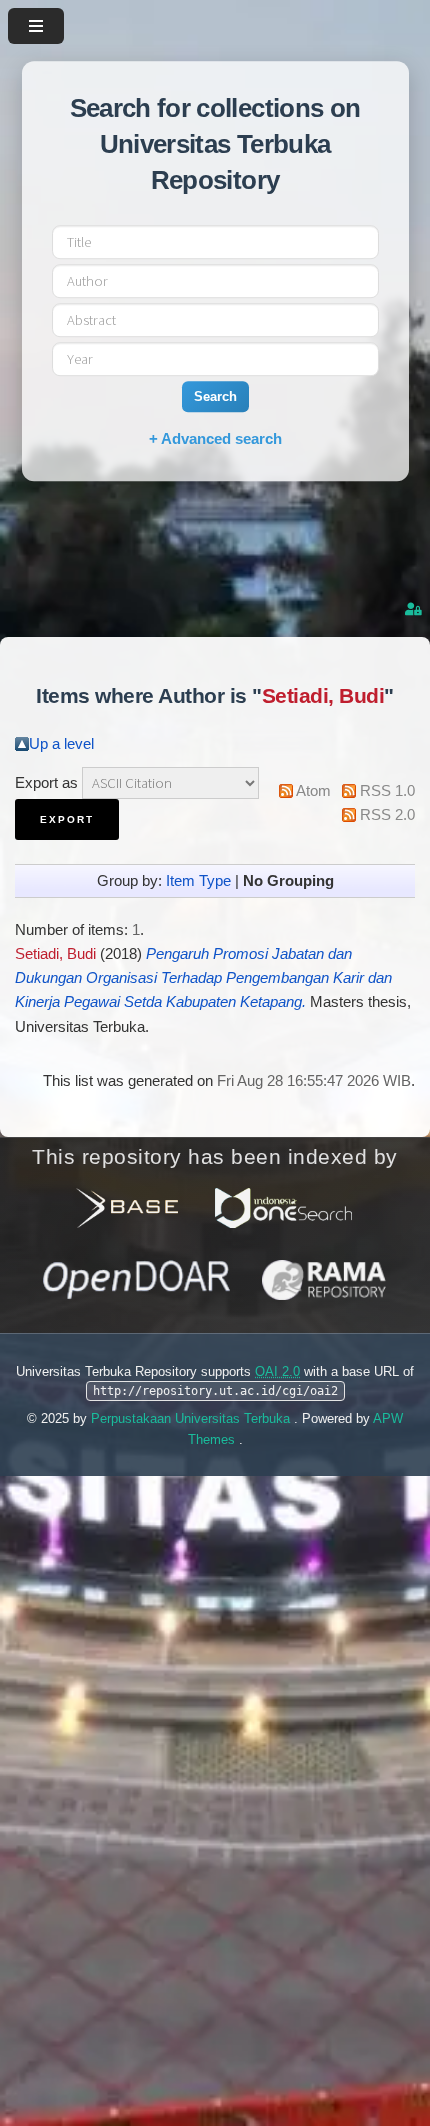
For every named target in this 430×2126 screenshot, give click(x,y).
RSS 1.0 (387, 791)
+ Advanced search (215, 438)
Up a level (61, 744)
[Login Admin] (415, 609)
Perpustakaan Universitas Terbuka (192, 1418)
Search (215, 396)
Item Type (198, 881)
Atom (313, 791)
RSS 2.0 (387, 815)
